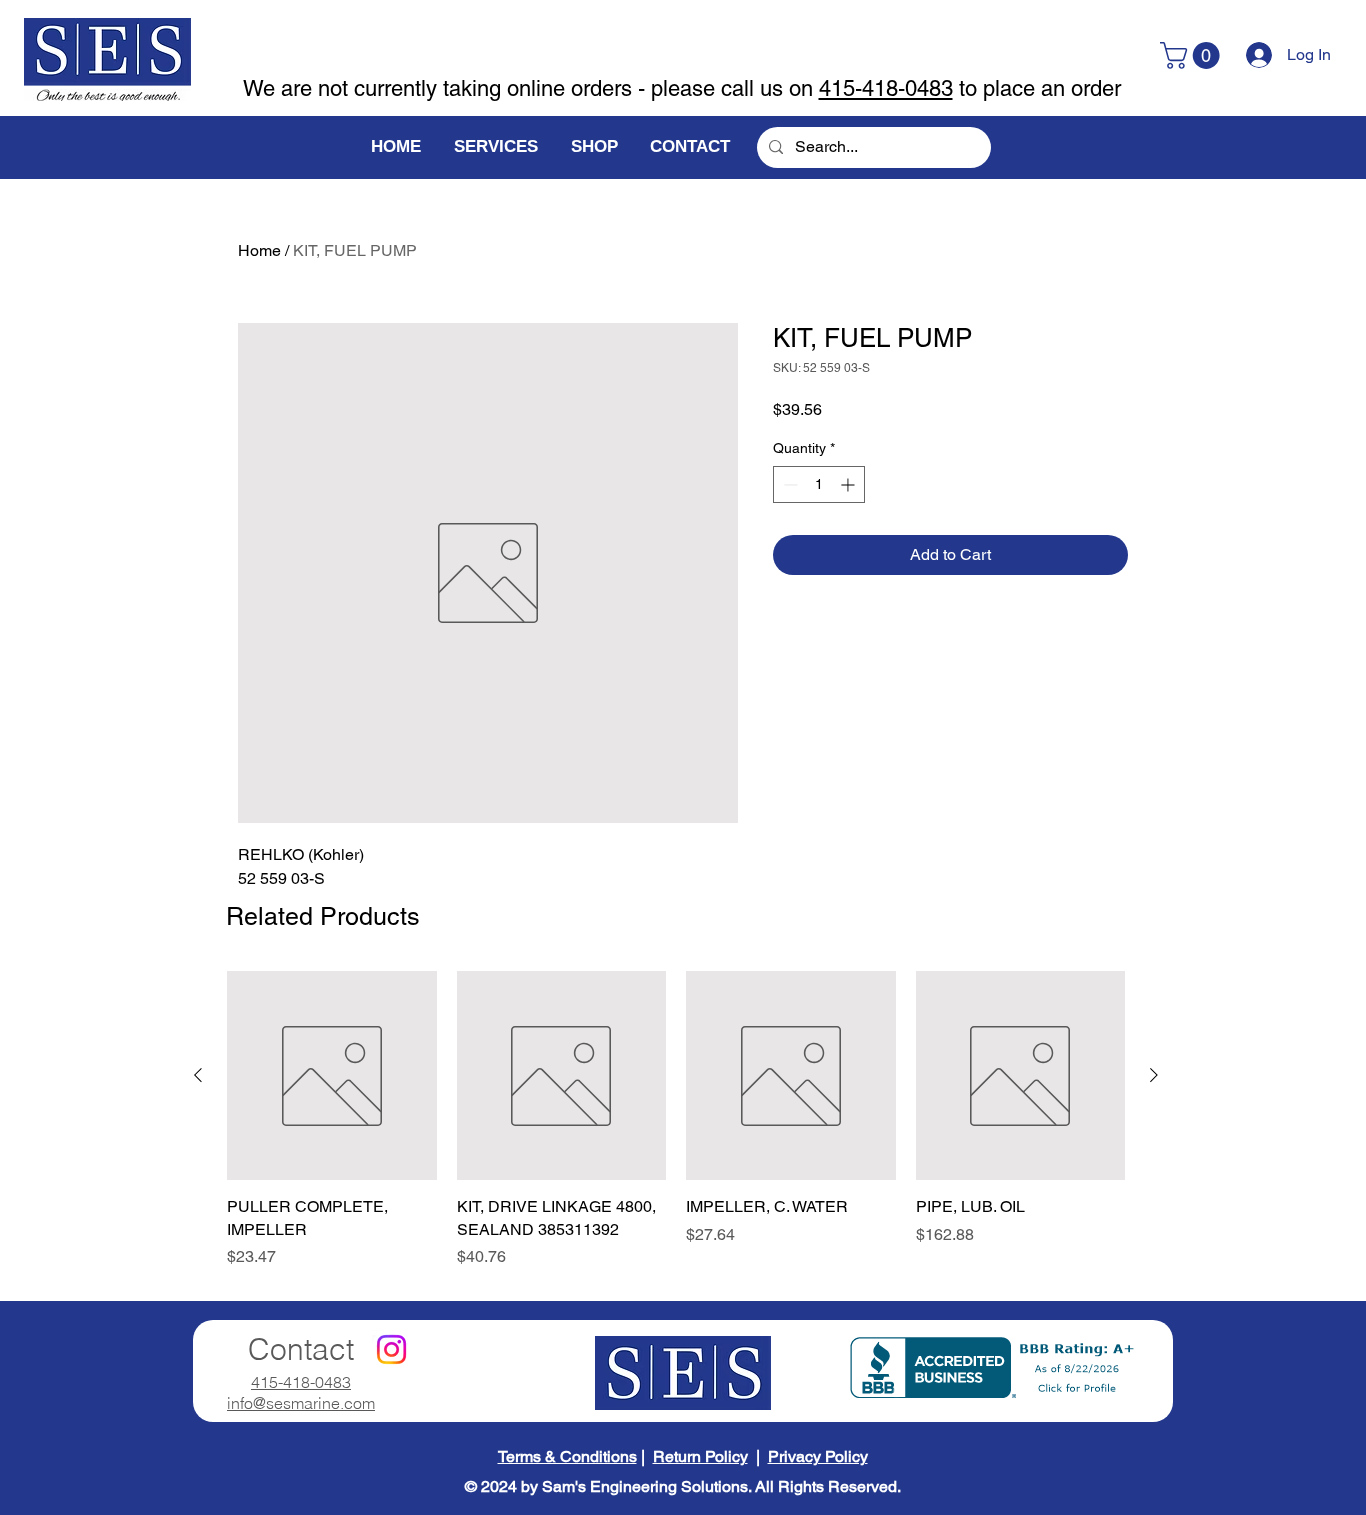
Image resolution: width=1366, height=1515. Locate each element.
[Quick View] (332, 1076)
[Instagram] (391, 1349)
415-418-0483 (886, 88)
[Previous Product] (198, 1075)
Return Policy (700, 1456)
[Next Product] (1154, 1075)
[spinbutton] (819, 484)
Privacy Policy (818, 1456)
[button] (1193, 55)
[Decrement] (788, 484)
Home (259, 250)
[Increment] (849, 484)
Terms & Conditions (567, 1456)
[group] (676, 1120)
